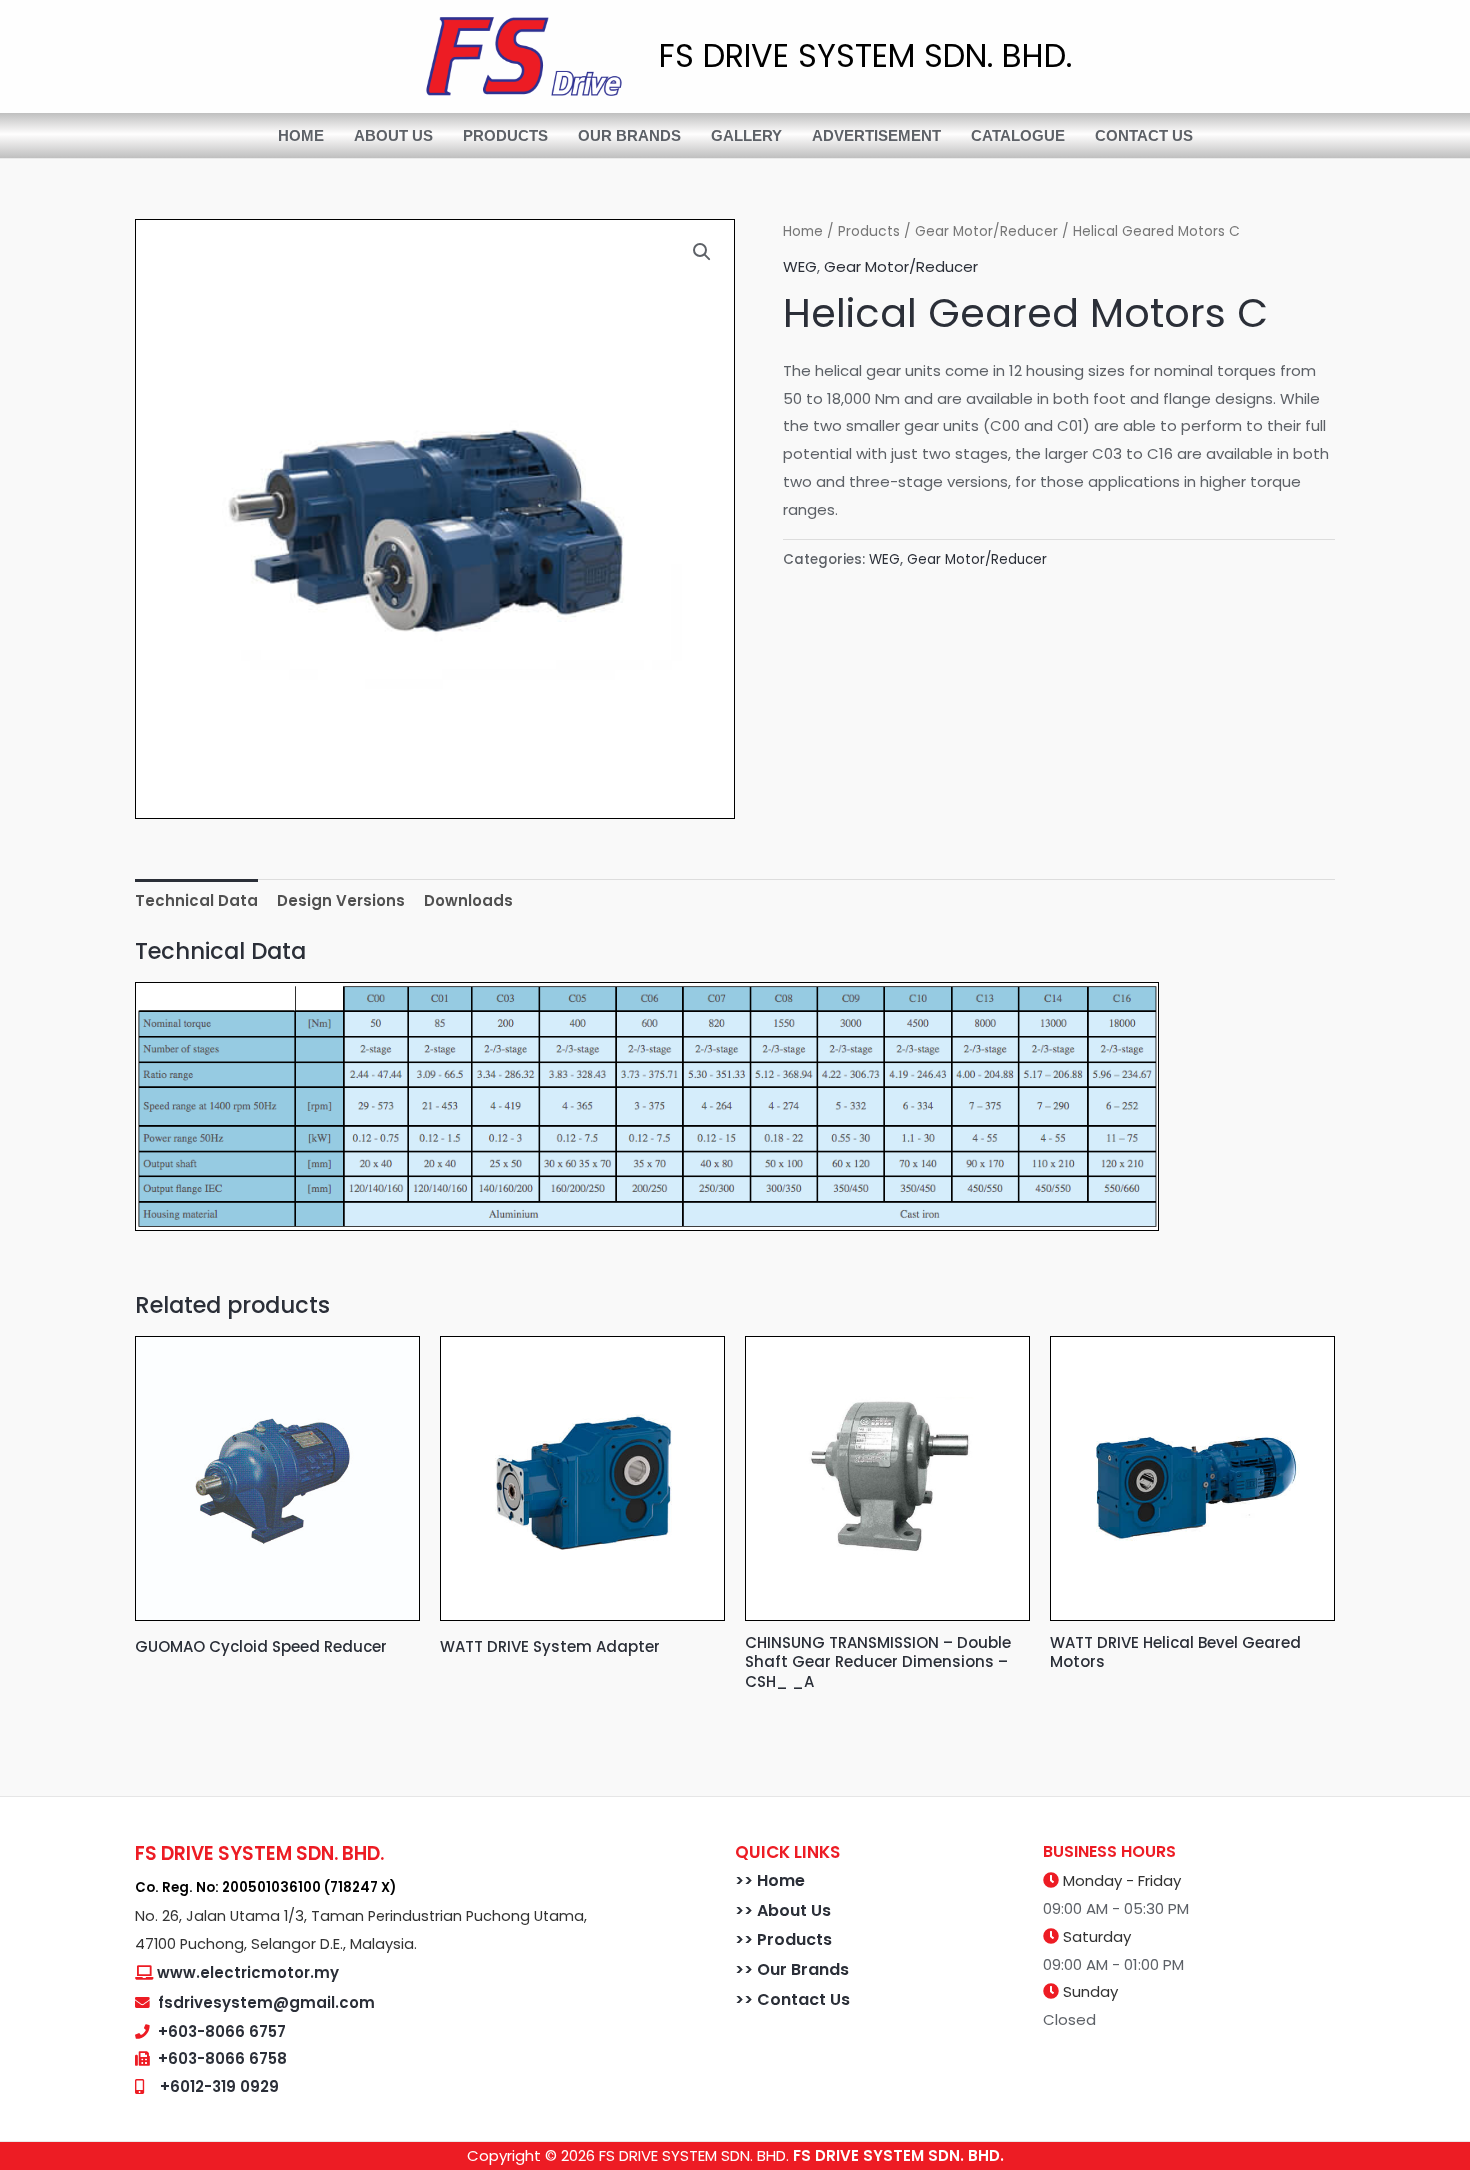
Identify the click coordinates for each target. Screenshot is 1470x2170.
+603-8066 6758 (222, 2058)
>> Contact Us (792, 1999)
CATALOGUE (1018, 135)
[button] (702, 252)
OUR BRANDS (629, 135)
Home (803, 231)
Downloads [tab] (468, 900)
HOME (301, 135)
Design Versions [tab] (341, 900)
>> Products (783, 1939)
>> (746, 1880)
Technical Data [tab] (196, 900)
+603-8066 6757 (222, 2031)
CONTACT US (1144, 135)
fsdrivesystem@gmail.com (266, 2002)
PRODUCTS (505, 135)
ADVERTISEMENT (876, 135)
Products (869, 231)
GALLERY (746, 135)
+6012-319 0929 (219, 2086)
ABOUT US (393, 135)
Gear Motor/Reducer (986, 231)
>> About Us (783, 1910)
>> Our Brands (792, 1969)
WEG (800, 266)
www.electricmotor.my (248, 1972)
